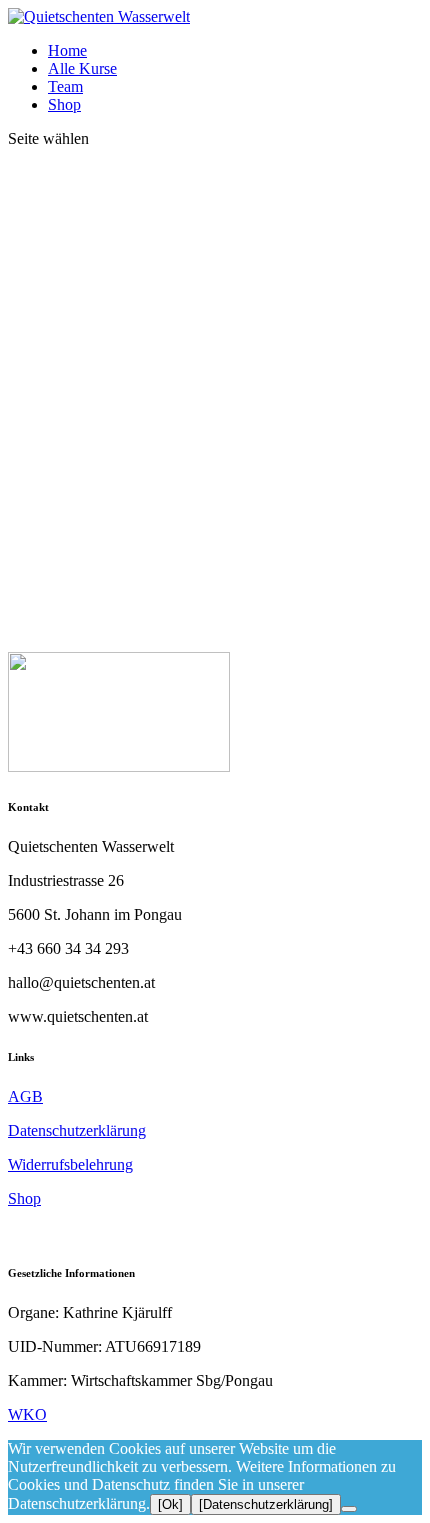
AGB (25, 1096)
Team (65, 86)
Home (67, 50)
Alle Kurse (82, 68)
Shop (64, 104)
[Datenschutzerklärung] (266, 1504)
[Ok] (170, 1504)
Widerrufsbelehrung (70, 1164)
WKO (27, 1414)
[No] (349, 1509)
